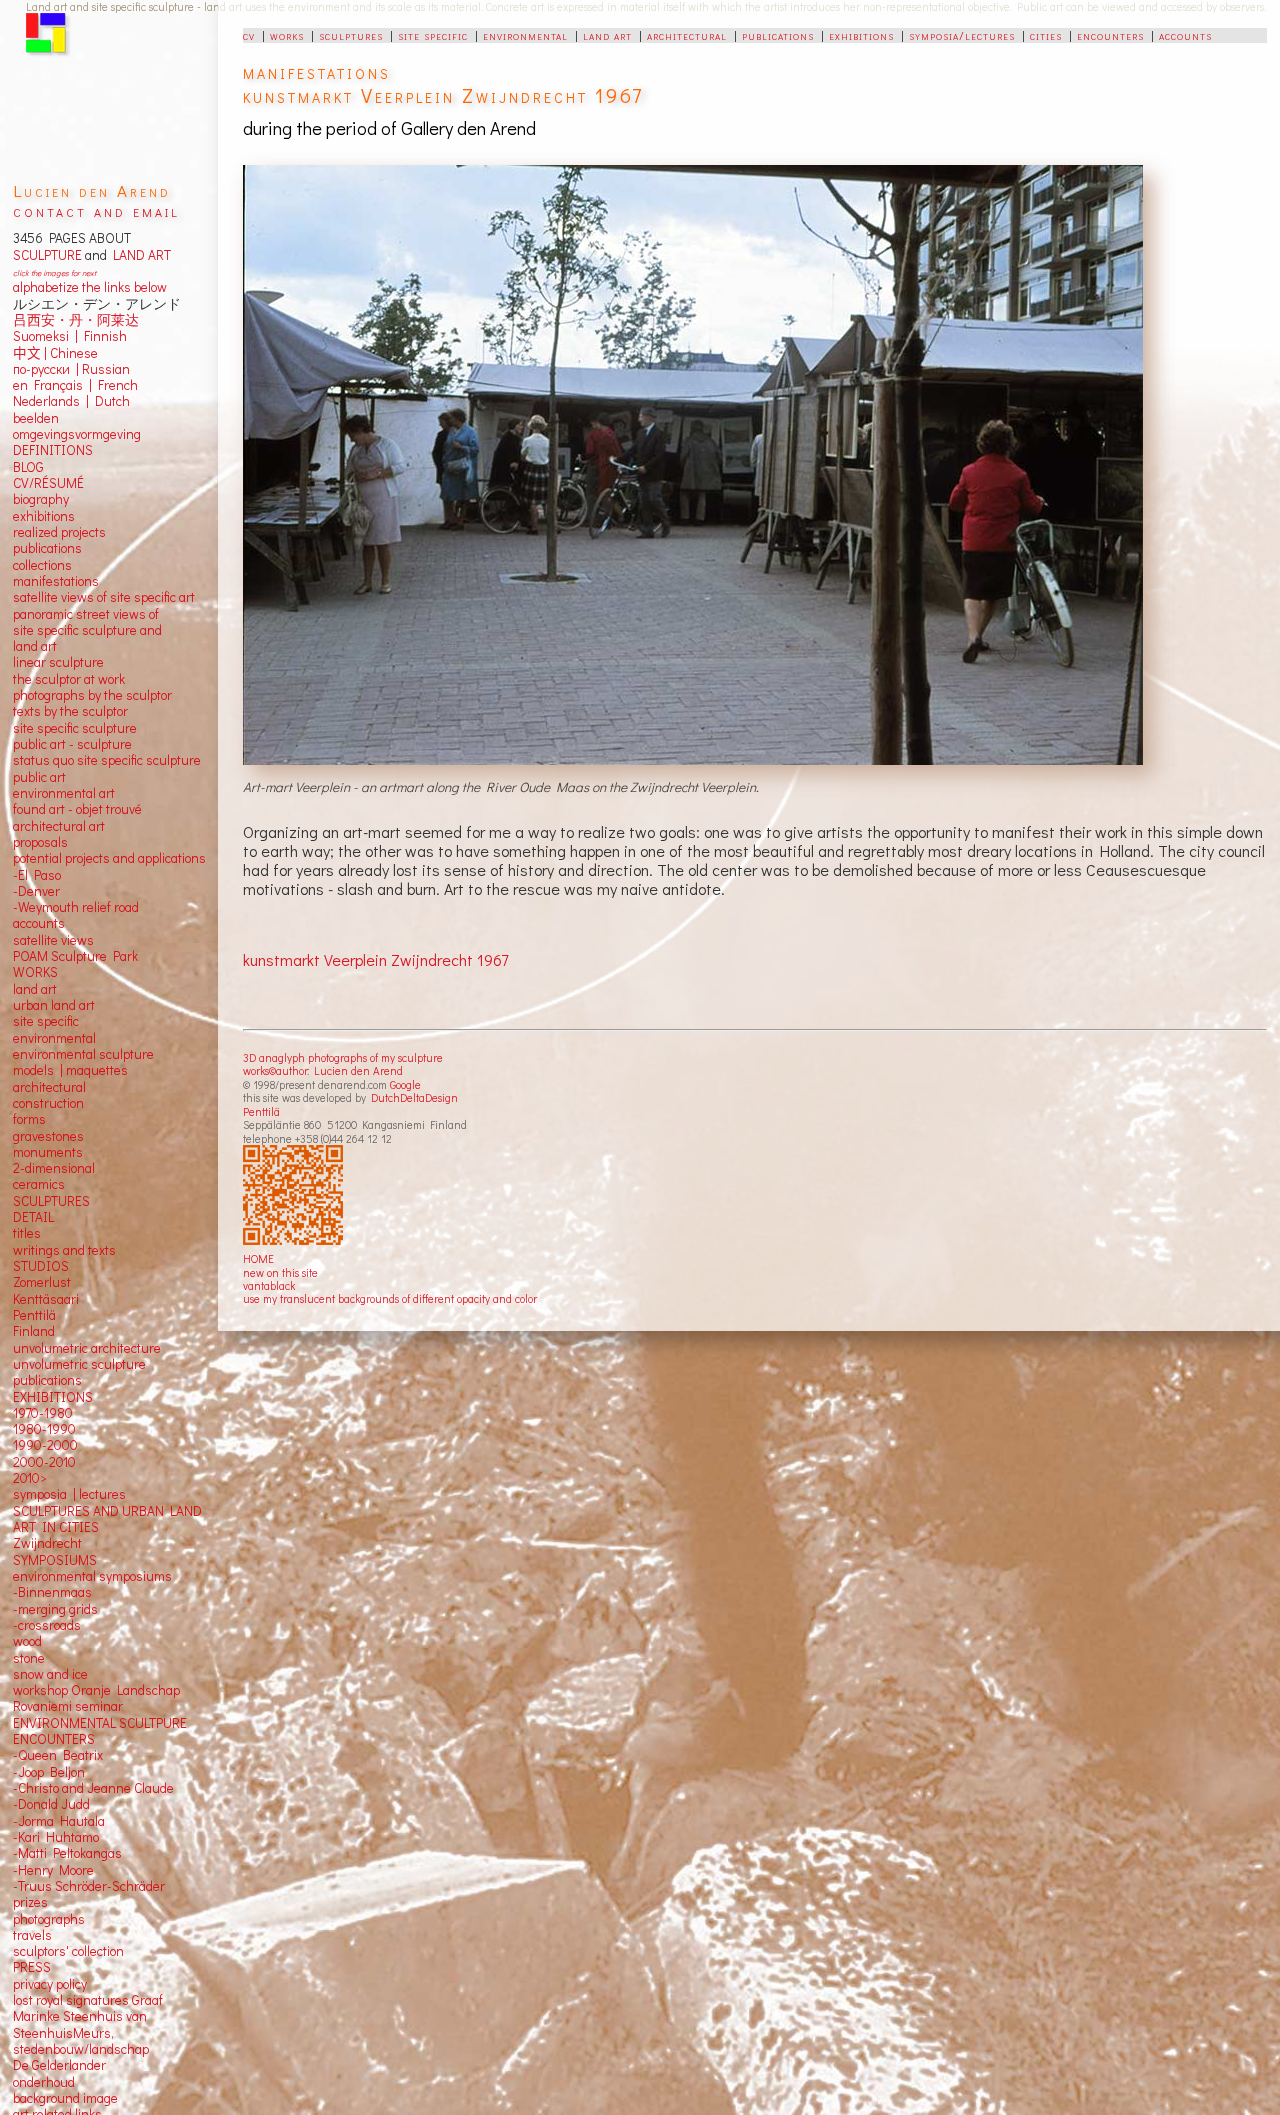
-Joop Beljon (49, 1772)
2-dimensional (54, 1168)
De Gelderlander (59, 2065)
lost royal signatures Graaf (88, 2000)
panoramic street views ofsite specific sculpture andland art (87, 630)
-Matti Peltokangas (67, 1853)
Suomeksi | (45, 336)
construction (48, 1103)
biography (41, 499)
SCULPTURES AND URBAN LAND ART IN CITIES (107, 1519)
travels (32, 1935)
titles (27, 1233)
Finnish (102, 336)
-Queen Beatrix (58, 1755)
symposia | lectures (69, 1494)
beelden (36, 418)
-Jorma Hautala (59, 1821)
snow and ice (50, 1674)
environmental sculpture (83, 1054)
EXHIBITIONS (53, 1397)
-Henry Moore (53, 1870)
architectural (687, 35)
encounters (1110, 35)
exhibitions (861, 35)
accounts (1185, 35)
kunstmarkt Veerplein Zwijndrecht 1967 (375, 959)
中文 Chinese (55, 353)
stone (29, 1658)
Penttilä (261, 1111)
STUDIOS (41, 1266)
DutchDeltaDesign (414, 1097)
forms (29, 1119)
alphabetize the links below (90, 287)
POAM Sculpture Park (75, 956)
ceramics (39, 1184)
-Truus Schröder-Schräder (89, 1886)
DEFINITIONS (53, 450)
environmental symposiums (92, 1576)
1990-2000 (45, 1445)
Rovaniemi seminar (68, 1706)
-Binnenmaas (52, 1592)
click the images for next (54, 272)
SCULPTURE (47, 255)
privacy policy (50, 1984)
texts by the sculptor (70, 711)
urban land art (54, 1005)
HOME (258, 1258)
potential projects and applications (109, 858)
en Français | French (75, 385)
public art (39, 777)
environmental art (64, 793)
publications (778, 35)
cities (1046, 35)
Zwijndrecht (47, 1543)
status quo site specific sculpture (107, 760)
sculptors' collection (68, 1951)
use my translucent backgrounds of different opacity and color (390, 1298)
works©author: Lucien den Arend (323, 1070)
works (287, 35)
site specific (433, 35)
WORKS (35, 972)
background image (65, 2098)
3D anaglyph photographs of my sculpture (343, 1057)
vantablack (269, 1285)
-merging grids (55, 1609)
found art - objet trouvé (77, 809)
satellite (35, 940)
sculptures (351, 35)
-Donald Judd (51, 1804)
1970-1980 (43, 1413)
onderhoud (44, 2082)
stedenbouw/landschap (81, 2049)
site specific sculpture (75, 728)
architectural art (59, 826)
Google (405, 1084)
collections (42, 565)
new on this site (280, 1272)
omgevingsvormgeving (77, 434)
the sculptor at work (69, 679)
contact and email (96, 210)
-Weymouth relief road (76, 907)
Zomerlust (42, 1282)
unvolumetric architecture (87, 1348)
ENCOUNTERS (54, 1739)
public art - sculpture (72, 744)
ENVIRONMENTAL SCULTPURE (100, 1723)
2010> (30, 1478)
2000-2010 (44, 1462)
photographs (49, 1919)
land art (607, 35)
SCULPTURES (51, 1201)
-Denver (36, 891)
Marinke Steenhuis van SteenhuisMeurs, (80, 2024)
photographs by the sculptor (92, 695)
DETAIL (33, 1217)
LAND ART (139, 255)
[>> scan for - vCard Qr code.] (295, 1195)
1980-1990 (44, 1429)
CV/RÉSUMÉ (48, 483)
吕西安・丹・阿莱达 (76, 320)
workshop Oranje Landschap (96, 1690)
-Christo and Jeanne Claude (93, 1788)
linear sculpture (58, 662)
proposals (40, 842)
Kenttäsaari (46, 1299)
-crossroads (47, 1625)
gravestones (48, 1136)
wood (27, 1641)
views (77, 940)
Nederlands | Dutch (71, 401)
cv (249, 35)
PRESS (32, 1967)
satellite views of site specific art (104, 597)
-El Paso (37, 875)
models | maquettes (70, 1070)
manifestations (56, 581)
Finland (34, 1331)
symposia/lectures (962, 35)
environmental (525, 35)
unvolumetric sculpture (79, 1364)
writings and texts (64, 1250)
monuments (48, 1152)
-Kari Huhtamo (56, 1837)
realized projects (59, 532)
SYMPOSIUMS (55, 1560)
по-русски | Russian (71, 369)
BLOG (28, 467)
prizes (30, 1902)
